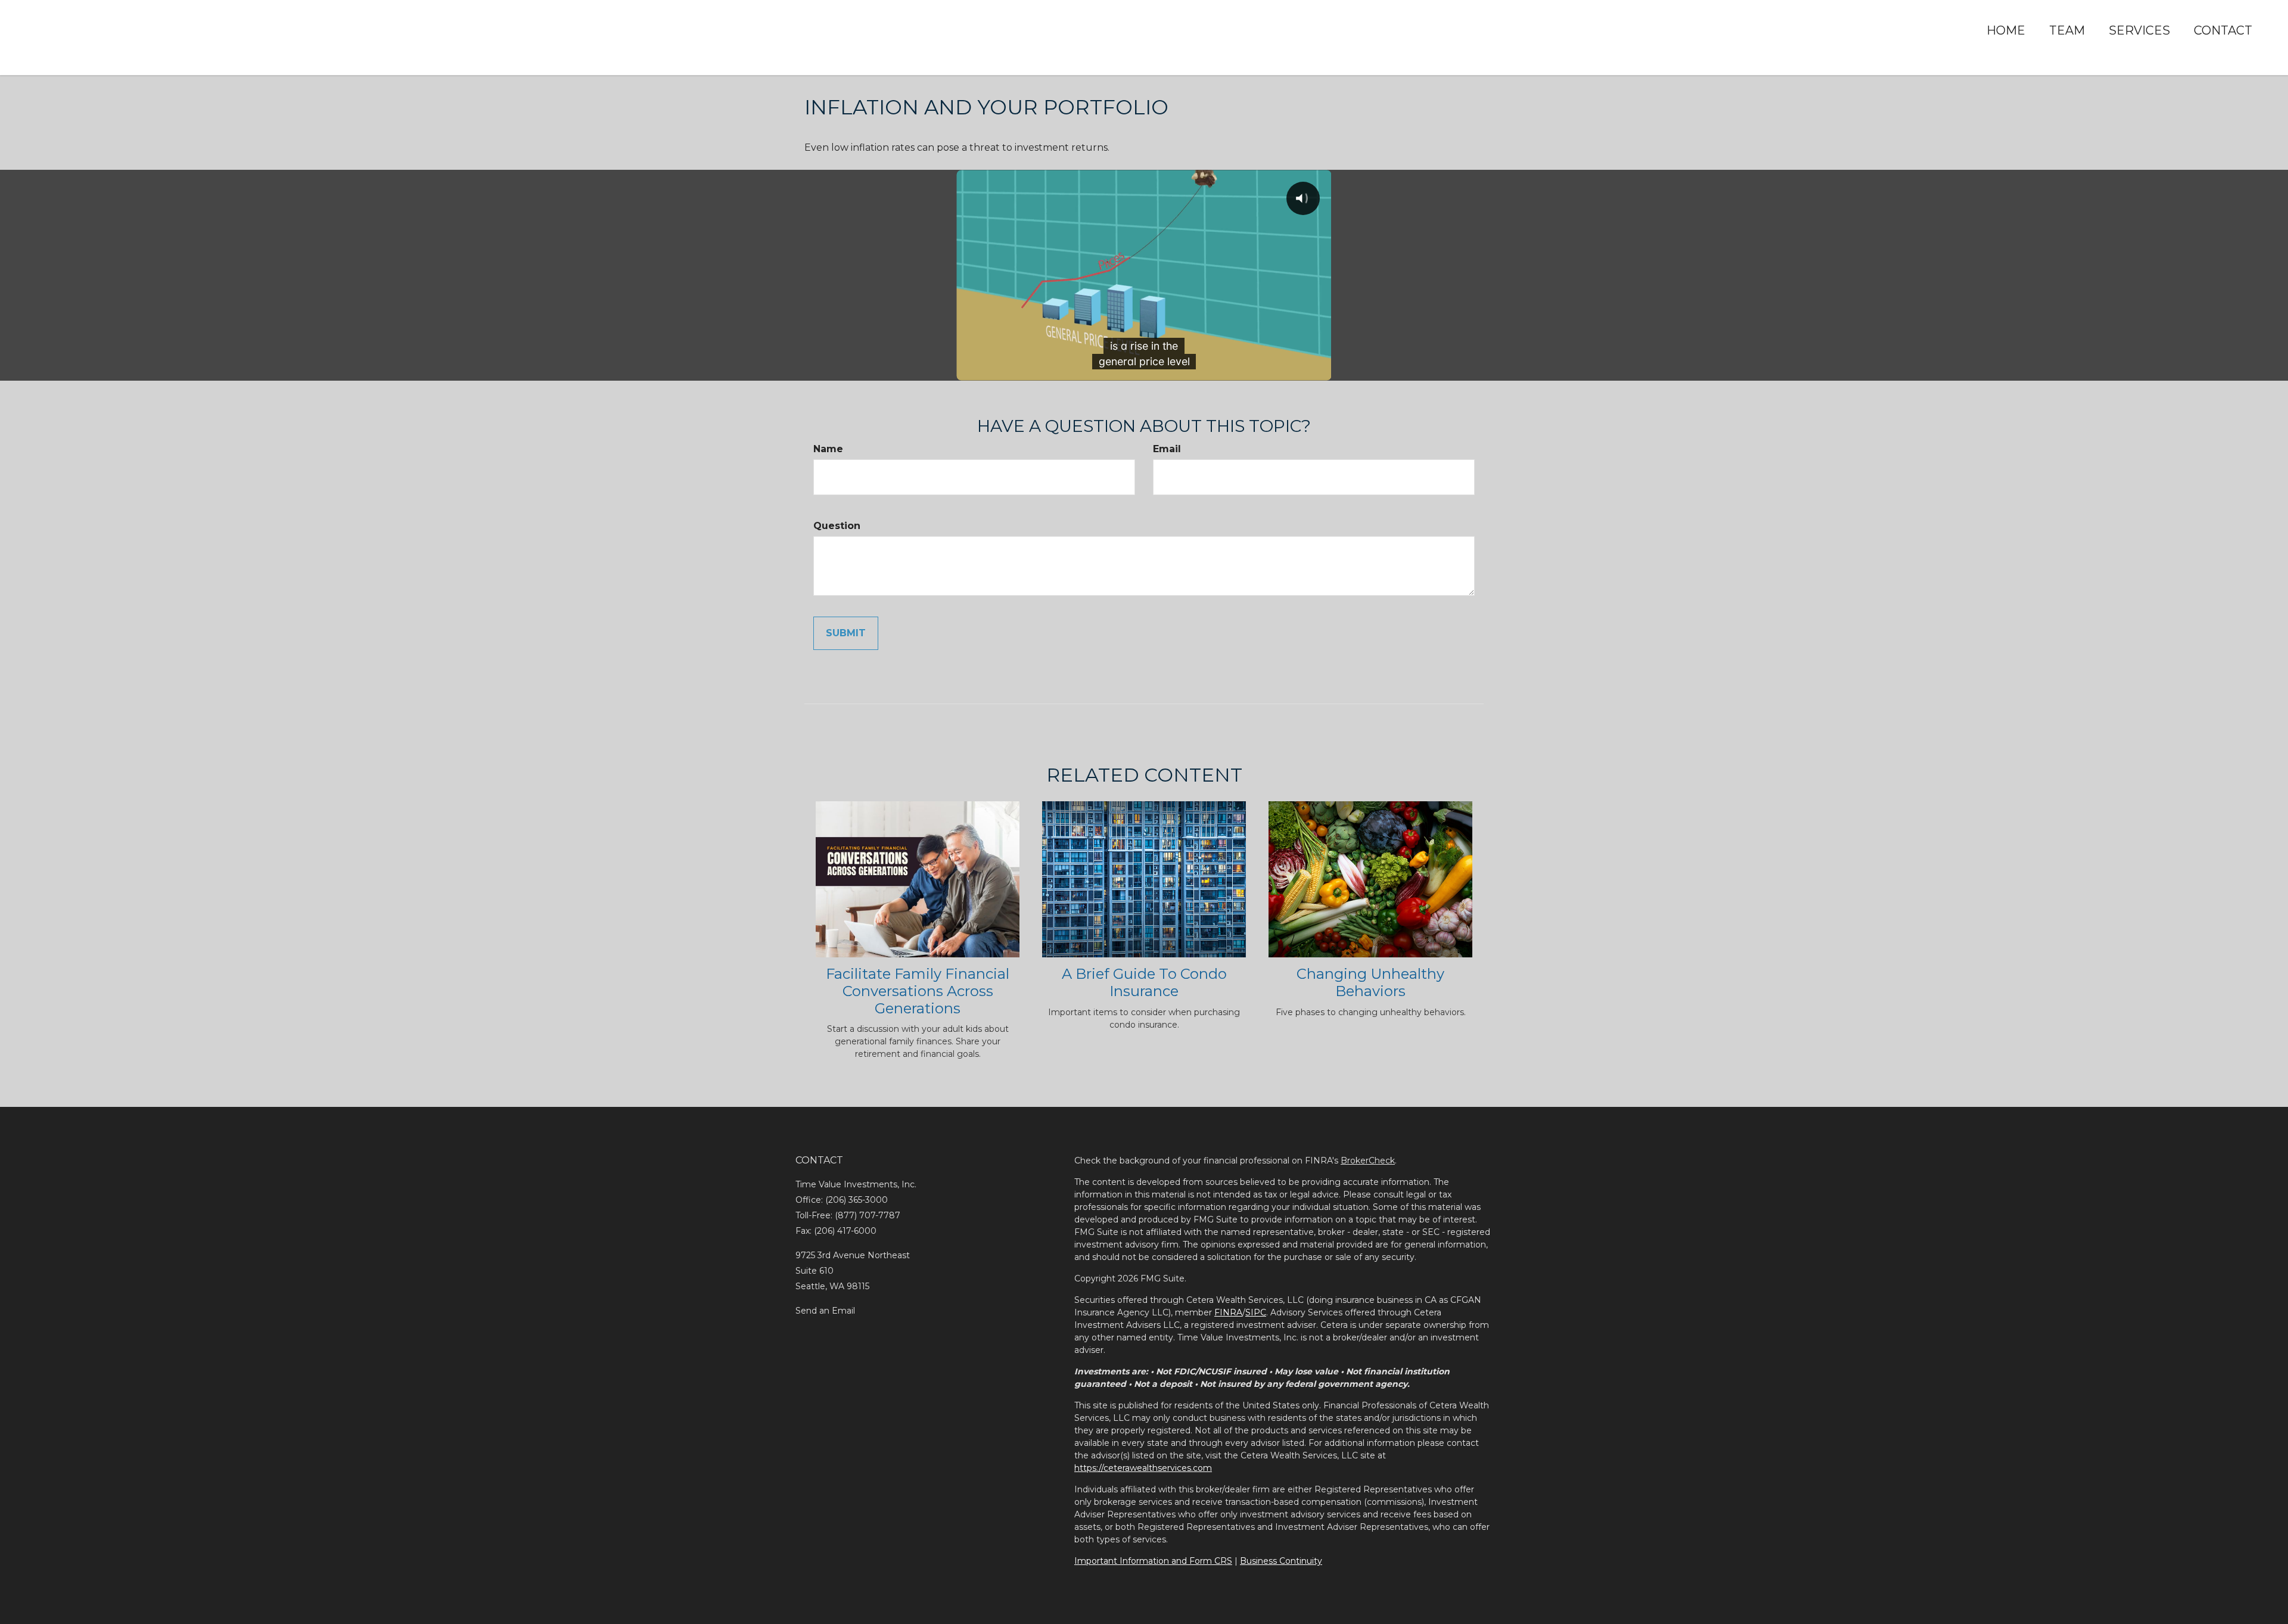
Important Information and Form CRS (1153, 1561)
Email (1167, 449)
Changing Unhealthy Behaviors (1370, 982)
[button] (2067, 30)
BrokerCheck (1368, 1161)
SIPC (1256, 1312)
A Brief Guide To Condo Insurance (1144, 982)
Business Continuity (1281, 1561)
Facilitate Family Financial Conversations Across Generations (918, 991)
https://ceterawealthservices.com (1143, 1468)
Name (828, 449)
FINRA (1228, 1312)
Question (837, 526)
